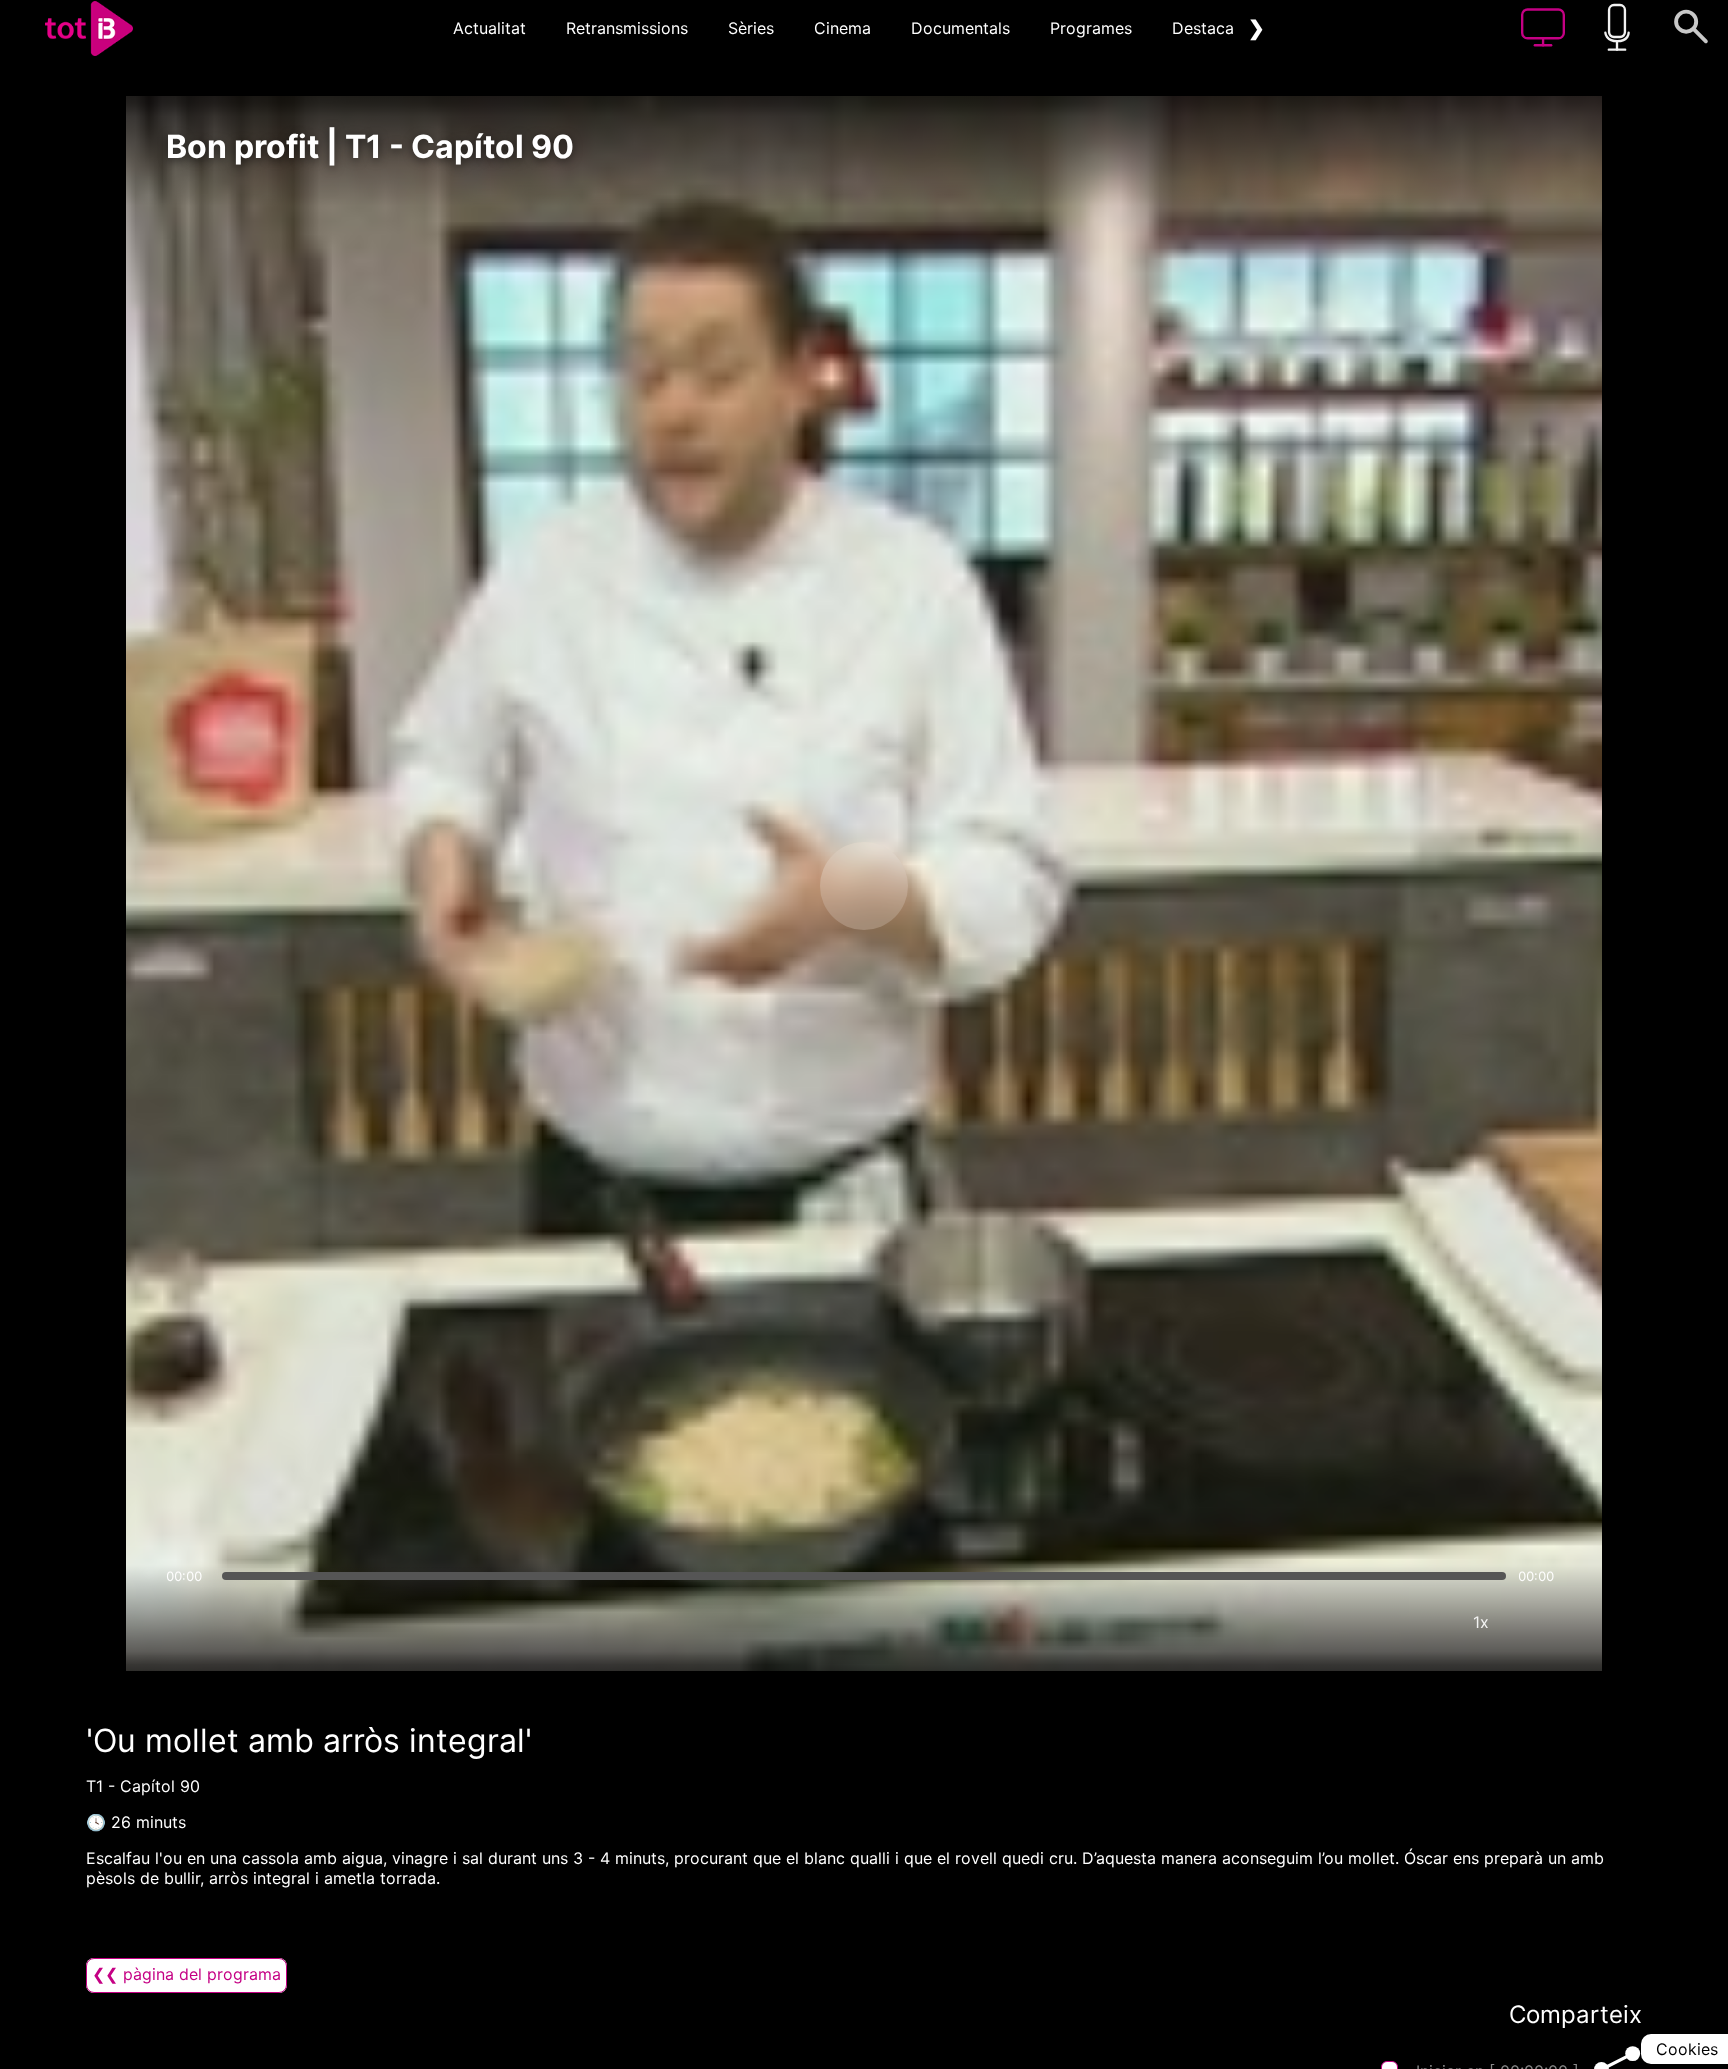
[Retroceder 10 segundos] (759, 886)
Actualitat (489, 28)
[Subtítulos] (1361, 1622)
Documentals (960, 28)
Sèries (751, 28)
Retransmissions (627, 28)
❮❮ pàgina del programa (186, 1974)
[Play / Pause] (864, 886)
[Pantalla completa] (1541, 1622)
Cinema (842, 28)
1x (1481, 1622)
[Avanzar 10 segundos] (969, 886)
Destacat (1206, 28)
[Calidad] (1421, 1622)
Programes (1091, 28)
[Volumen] (187, 1622)
